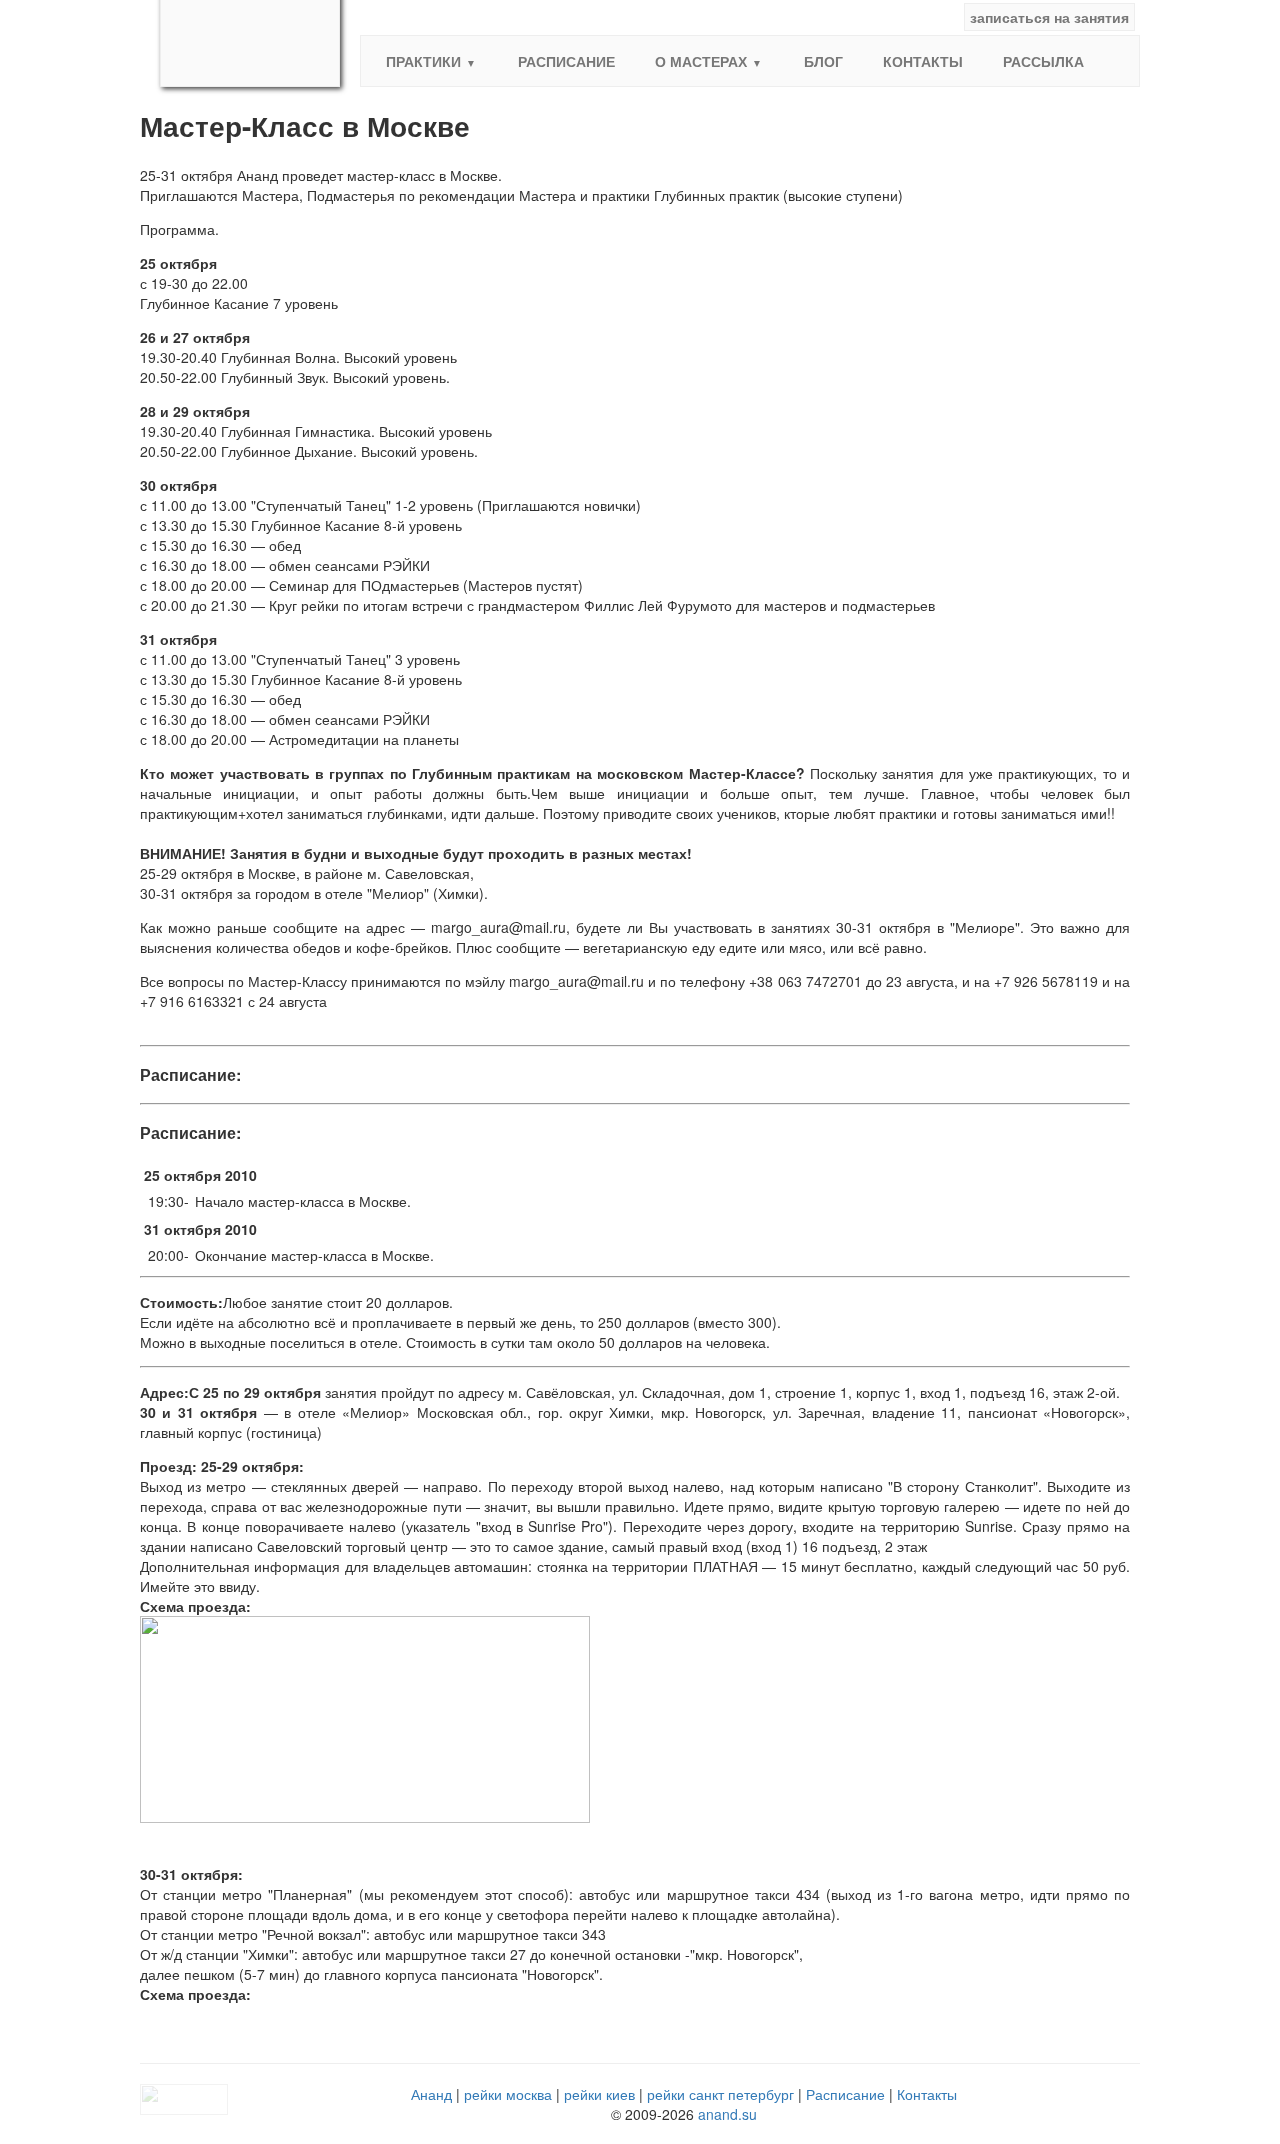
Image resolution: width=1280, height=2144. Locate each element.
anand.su (727, 2114)
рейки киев (599, 2094)
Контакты (923, 61)
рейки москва (508, 2094)
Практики (423, 61)
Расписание (566, 61)
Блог (823, 61)
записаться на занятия (1049, 17)
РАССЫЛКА (1043, 61)
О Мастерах (701, 61)
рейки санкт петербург (720, 2094)
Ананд (431, 2094)
